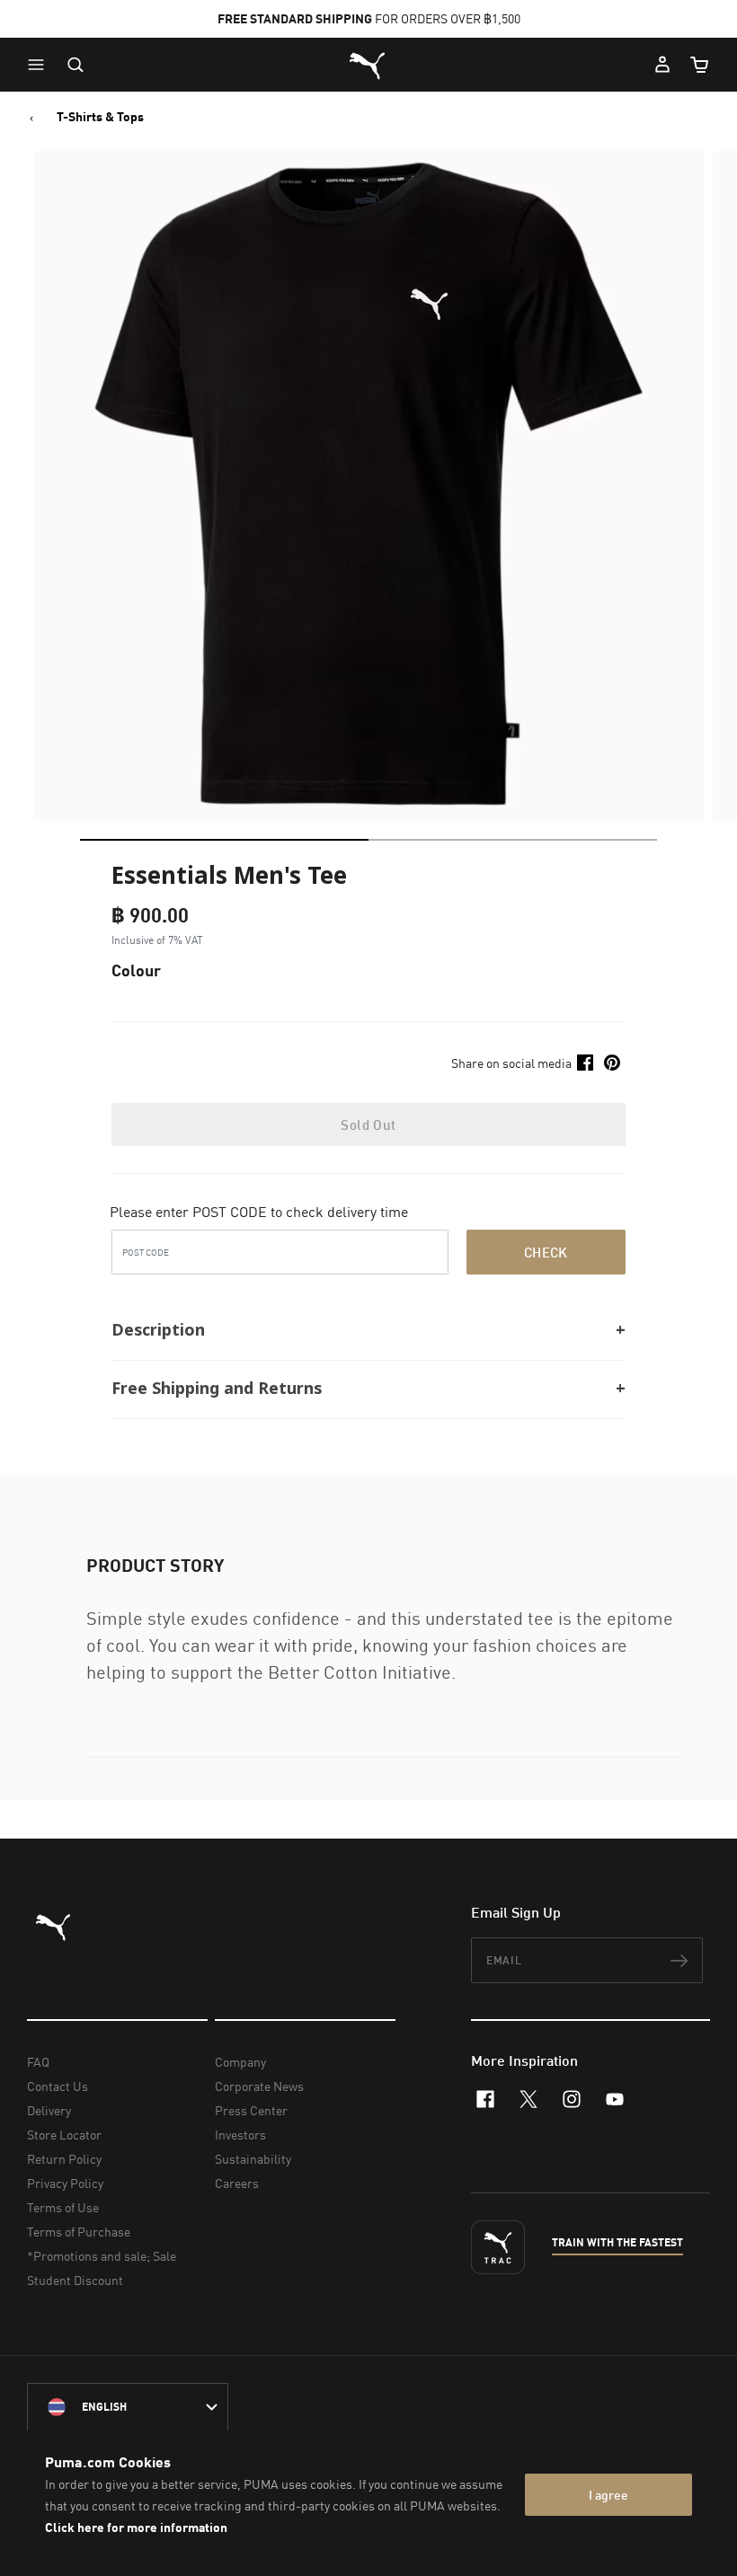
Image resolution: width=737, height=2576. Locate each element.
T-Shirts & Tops (100, 117)
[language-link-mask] (128, 2407)
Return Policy (64, 2159)
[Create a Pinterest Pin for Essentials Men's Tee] (612, 1063)
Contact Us (58, 2086)
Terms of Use (63, 2207)
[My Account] (662, 65)
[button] (40, 65)
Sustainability (253, 2159)
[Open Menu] (40, 65)
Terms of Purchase (79, 2232)
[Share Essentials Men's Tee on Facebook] (585, 1063)
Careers (237, 2183)
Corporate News (259, 2086)
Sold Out (368, 1125)
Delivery (49, 2110)
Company (240, 2062)
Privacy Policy (65, 2183)
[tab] (224, 840)
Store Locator (64, 2135)
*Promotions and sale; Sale (102, 2256)
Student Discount (75, 2280)
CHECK (546, 1252)
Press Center (251, 2110)
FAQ (38, 2062)
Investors (240, 2135)
